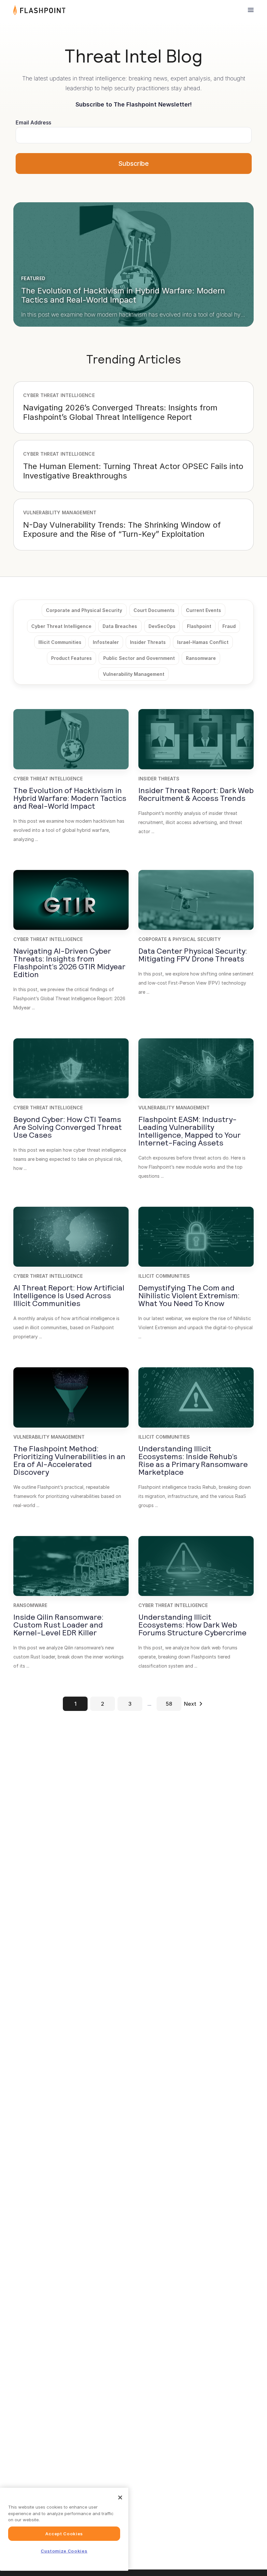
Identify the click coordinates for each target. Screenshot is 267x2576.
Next (190, 1704)
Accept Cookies (64, 2534)
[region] (64, 2529)
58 (169, 1704)
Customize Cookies (64, 2551)
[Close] (120, 2498)
